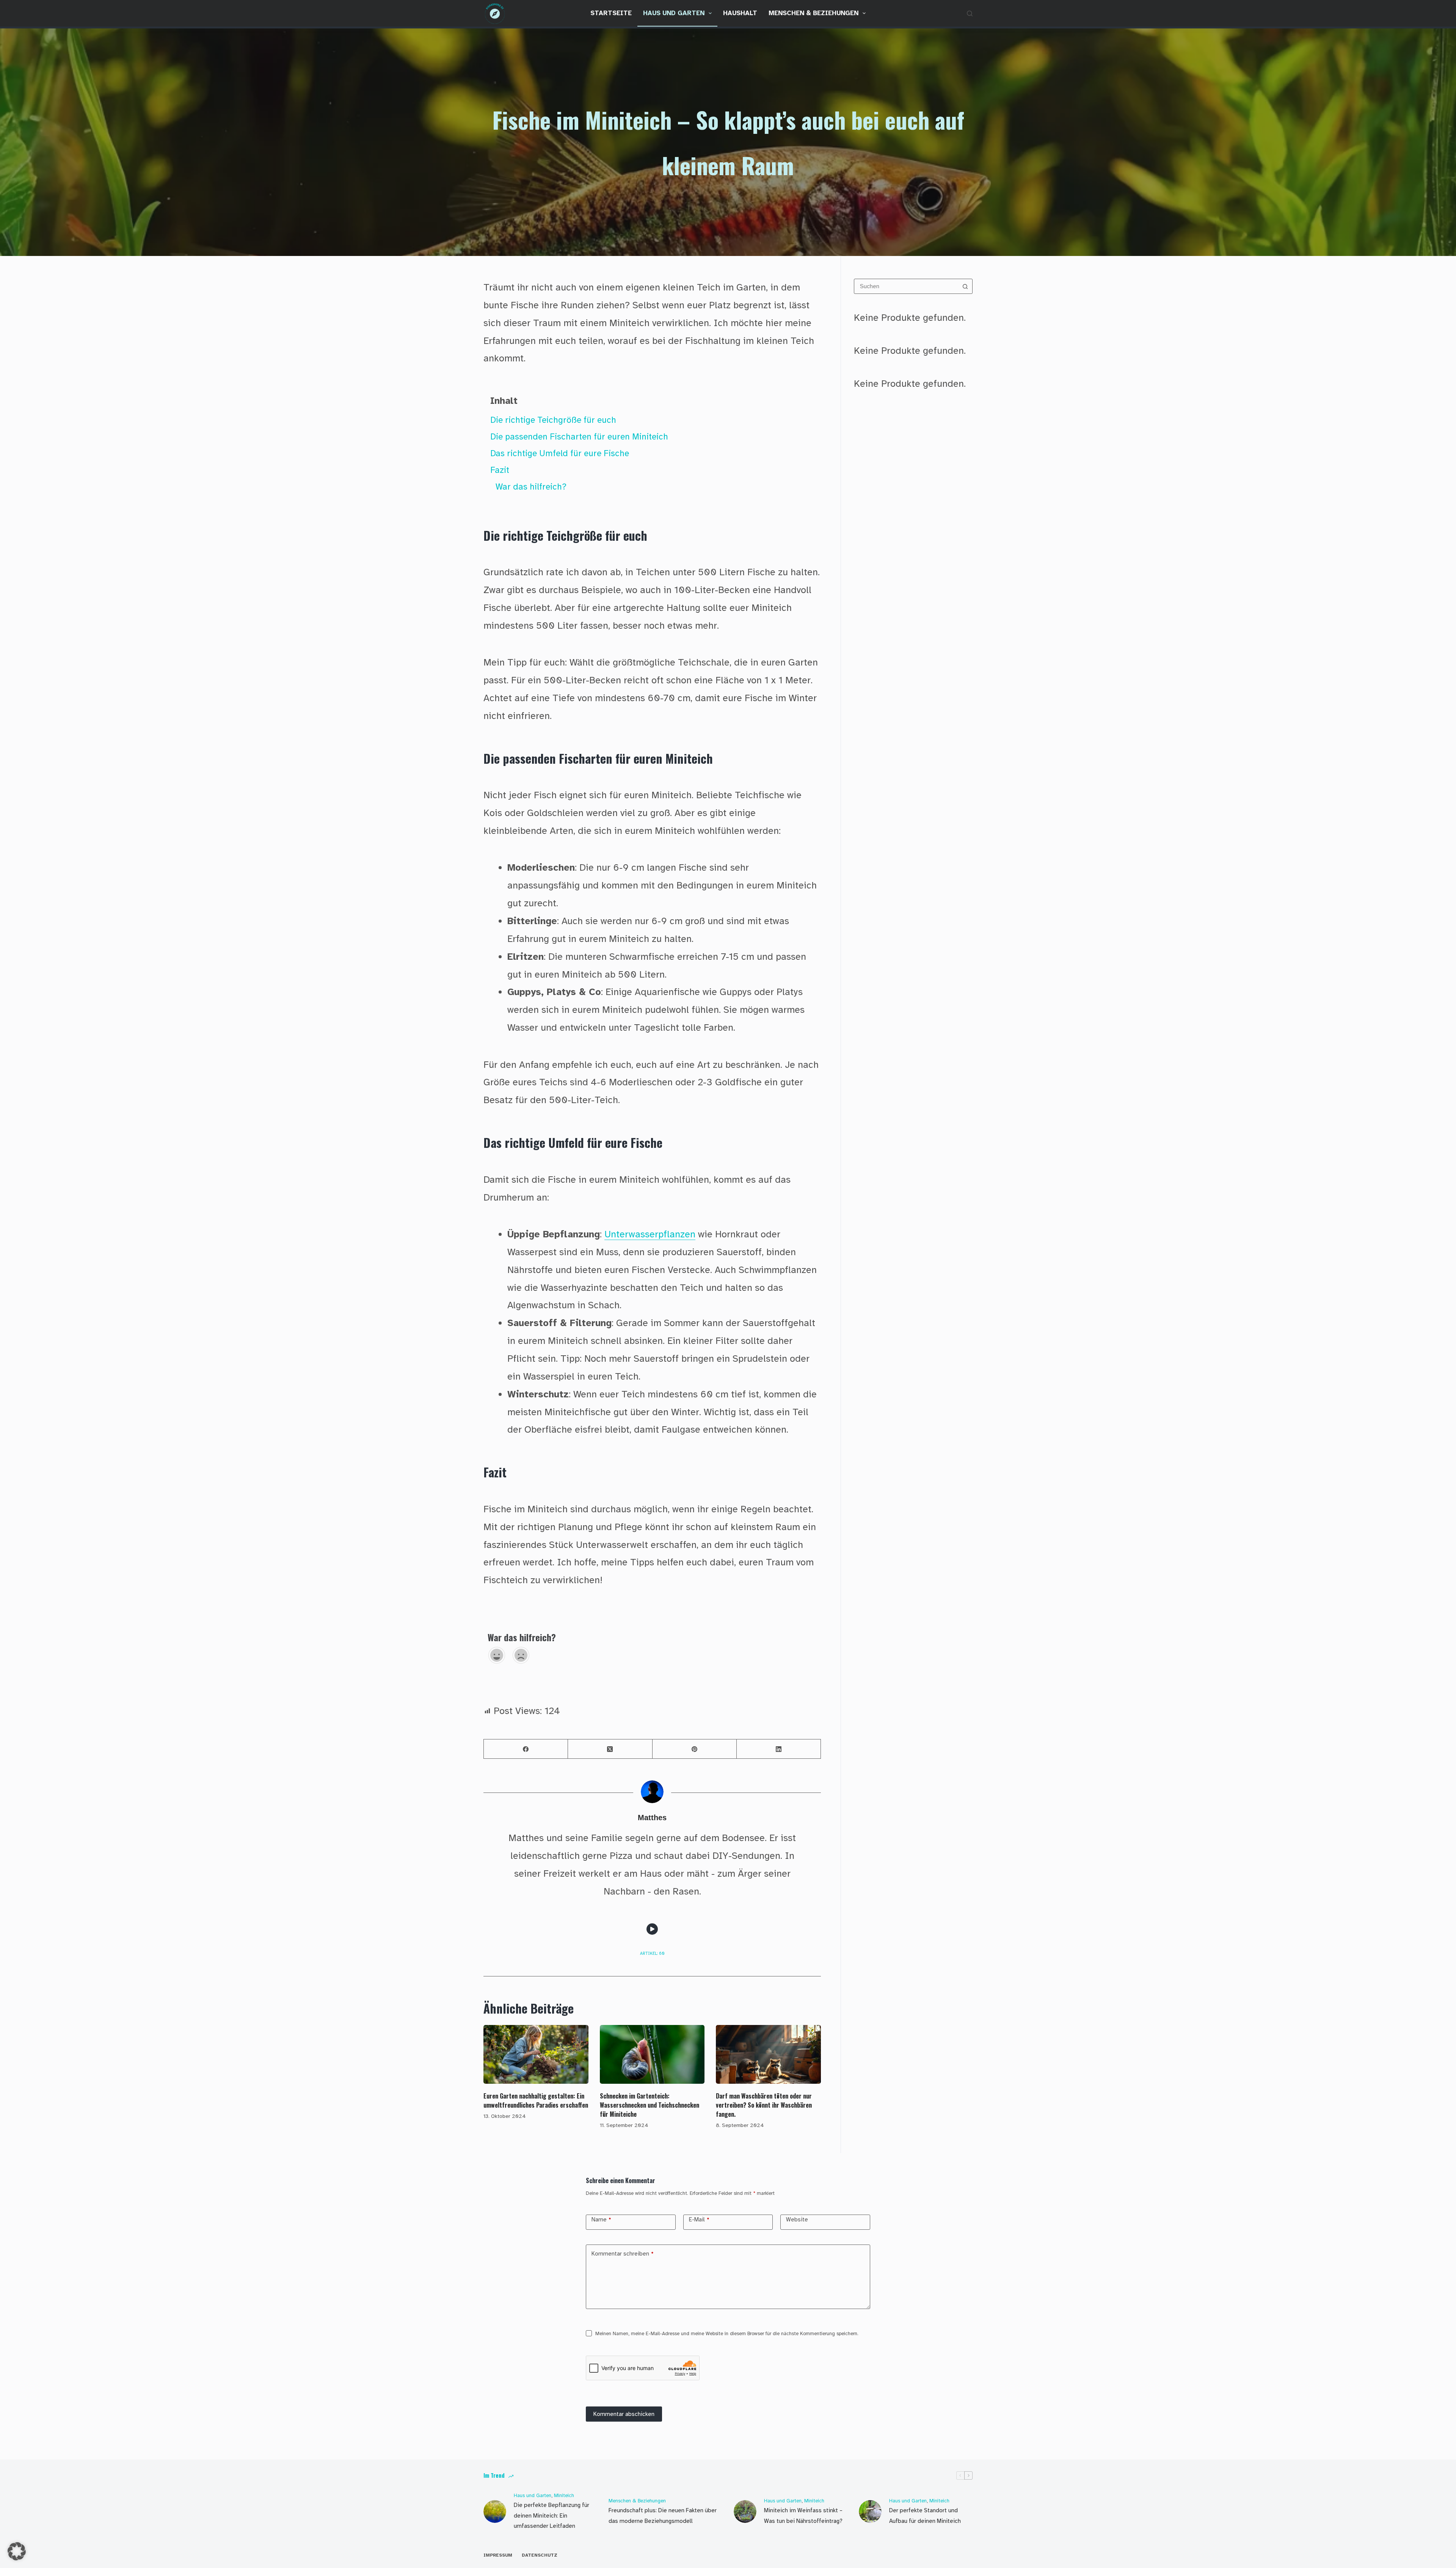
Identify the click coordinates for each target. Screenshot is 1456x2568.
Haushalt (740, 13)
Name (601, 2220)
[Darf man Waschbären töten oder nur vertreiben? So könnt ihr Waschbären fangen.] (768, 2055)
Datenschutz (540, 2555)
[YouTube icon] (652, 1929)
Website (797, 2220)
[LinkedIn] (779, 1749)
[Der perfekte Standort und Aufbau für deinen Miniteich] (870, 2511)
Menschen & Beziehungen (814, 13)
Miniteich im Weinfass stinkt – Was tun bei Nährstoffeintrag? (803, 2516)
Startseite (611, 13)
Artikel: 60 (652, 1953)
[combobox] (906, 286)
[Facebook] (526, 1749)
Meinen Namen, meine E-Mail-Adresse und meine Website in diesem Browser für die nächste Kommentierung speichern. (727, 2334)
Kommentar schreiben (623, 2254)
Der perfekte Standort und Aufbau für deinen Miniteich (925, 2516)
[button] (17, 2551)
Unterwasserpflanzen (650, 1234)
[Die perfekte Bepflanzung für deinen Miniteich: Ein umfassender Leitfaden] (495, 2511)
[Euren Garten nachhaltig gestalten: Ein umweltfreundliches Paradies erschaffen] (536, 2055)
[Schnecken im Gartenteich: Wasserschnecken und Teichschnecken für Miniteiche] (652, 2055)
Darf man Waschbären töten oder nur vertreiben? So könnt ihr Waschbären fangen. (764, 2105)
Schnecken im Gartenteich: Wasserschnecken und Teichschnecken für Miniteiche (650, 2105)
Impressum (498, 2555)
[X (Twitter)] (610, 1749)
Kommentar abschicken (624, 2414)
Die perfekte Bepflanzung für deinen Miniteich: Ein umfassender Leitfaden (551, 2516)
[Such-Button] (965, 286)
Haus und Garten (674, 13)
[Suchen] (970, 13)
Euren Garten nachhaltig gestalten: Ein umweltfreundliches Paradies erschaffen (536, 2100)
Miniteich (564, 2496)
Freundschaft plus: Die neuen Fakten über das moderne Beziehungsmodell (663, 2516)
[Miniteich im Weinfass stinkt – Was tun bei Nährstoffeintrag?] (745, 2511)
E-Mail (699, 2220)
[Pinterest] (695, 1749)
